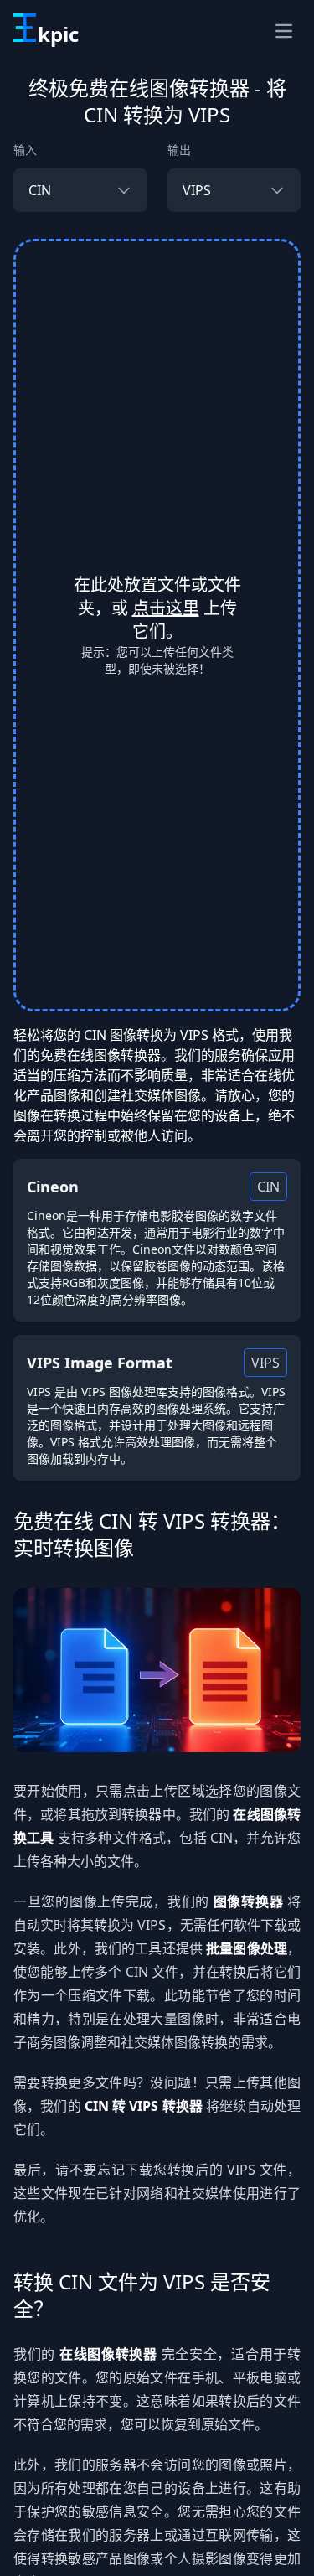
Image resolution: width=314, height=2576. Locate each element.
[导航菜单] (284, 31)
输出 (179, 150)
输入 (25, 150)
